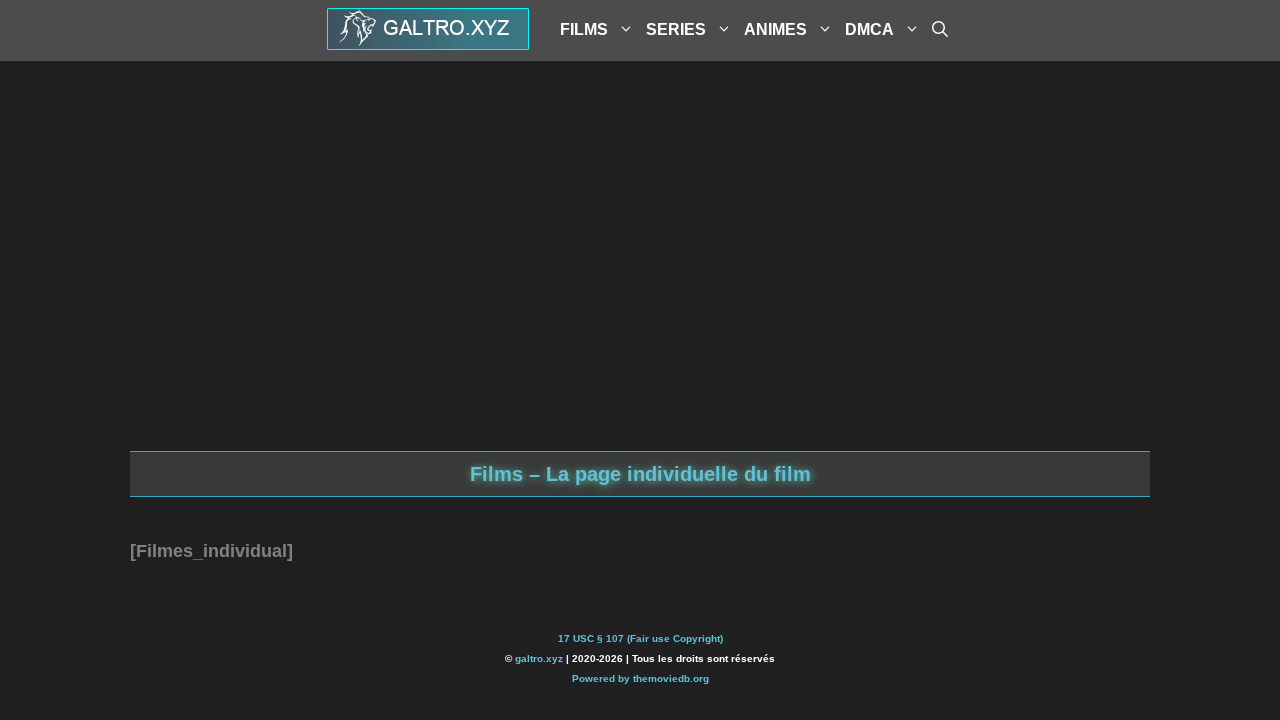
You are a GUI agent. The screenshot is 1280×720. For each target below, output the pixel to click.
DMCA (869, 29)
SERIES (676, 29)
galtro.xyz (539, 658)
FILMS (584, 29)
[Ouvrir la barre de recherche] (940, 30)
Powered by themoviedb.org (640, 678)
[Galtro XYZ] (428, 43)
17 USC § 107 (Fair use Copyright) (640, 638)
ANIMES (775, 29)
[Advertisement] (640, 291)
